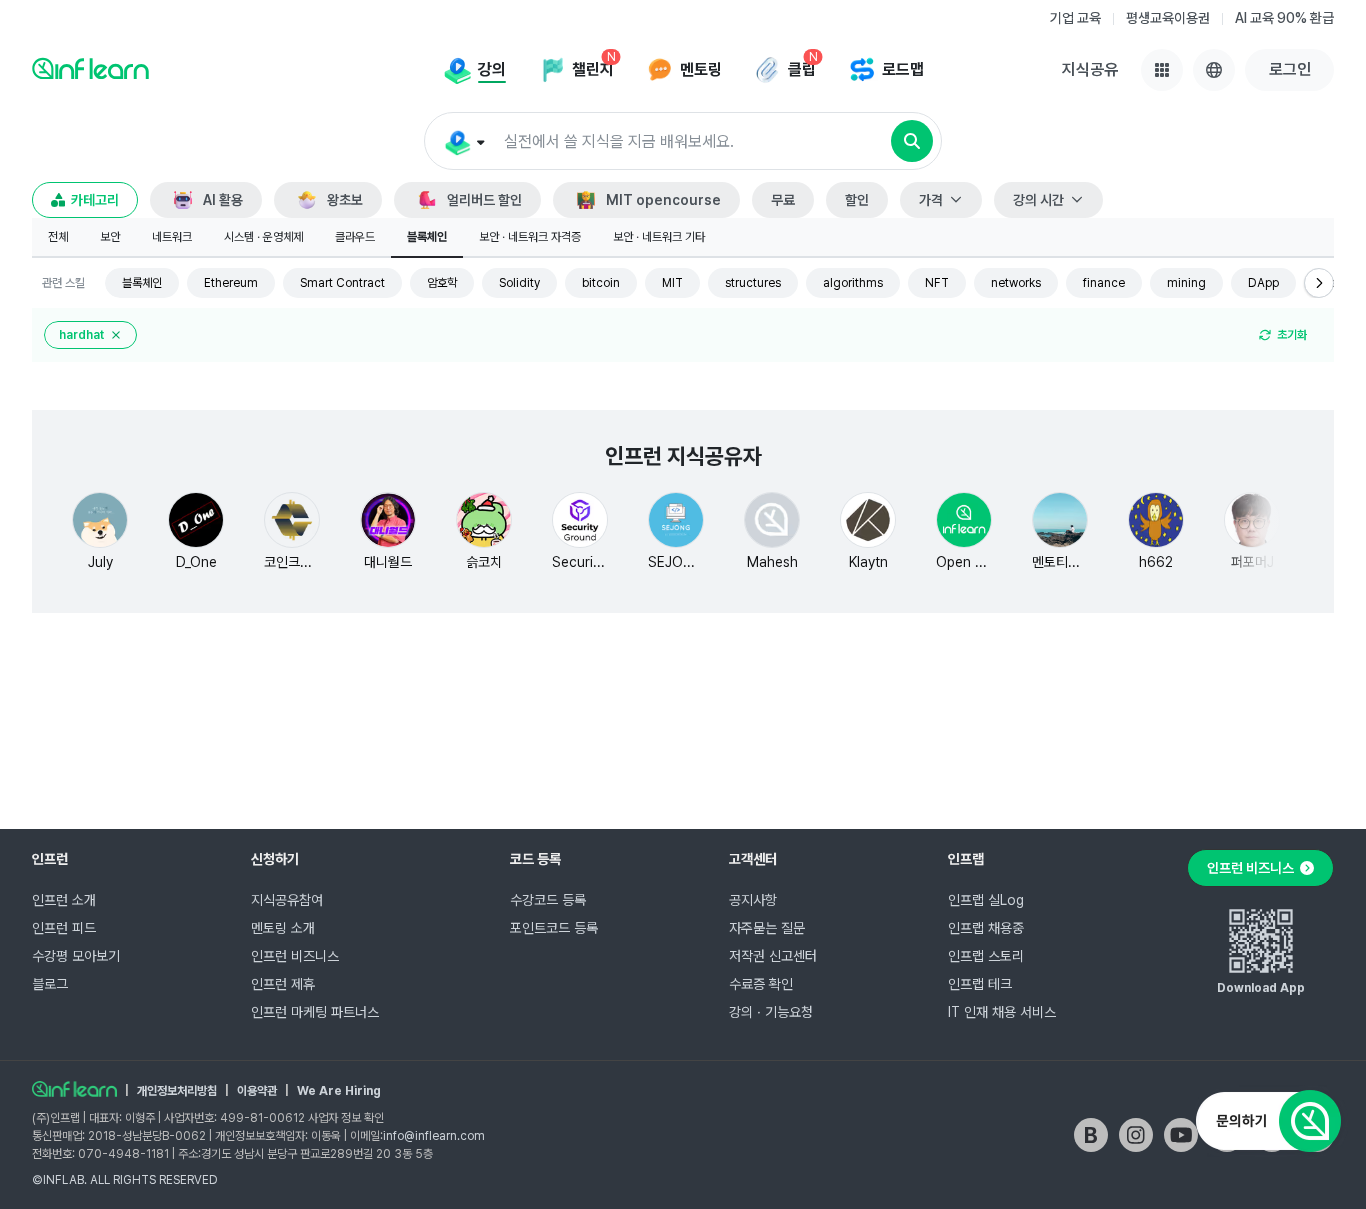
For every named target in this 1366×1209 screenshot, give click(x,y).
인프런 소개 (64, 900)
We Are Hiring (339, 1091)
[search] (912, 141)
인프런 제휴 (283, 984)
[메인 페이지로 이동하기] (74, 1089)
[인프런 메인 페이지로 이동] (90, 68)
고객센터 (753, 859)
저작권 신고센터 (773, 956)
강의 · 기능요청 (771, 1012)
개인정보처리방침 (177, 1091)
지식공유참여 (287, 900)
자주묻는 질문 (767, 928)
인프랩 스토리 (986, 956)
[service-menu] (1162, 70)
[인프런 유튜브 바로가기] (1181, 1135)
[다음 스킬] (1319, 283)
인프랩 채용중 (986, 928)
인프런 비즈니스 (295, 956)
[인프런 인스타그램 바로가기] (1136, 1135)
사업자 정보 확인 (346, 1118)
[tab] (58, 238)
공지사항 (753, 900)
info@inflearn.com (434, 1136)
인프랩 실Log (986, 900)
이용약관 (257, 1091)
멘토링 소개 (283, 928)
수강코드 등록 (548, 900)
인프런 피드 (64, 928)
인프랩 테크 (980, 984)
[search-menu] (463, 142)
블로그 (50, 984)
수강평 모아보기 (76, 956)
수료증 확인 (761, 984)
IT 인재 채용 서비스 (1002, 1012)
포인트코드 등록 (554, 928)
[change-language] (1214, 70)
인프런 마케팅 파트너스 (315, 1012)
